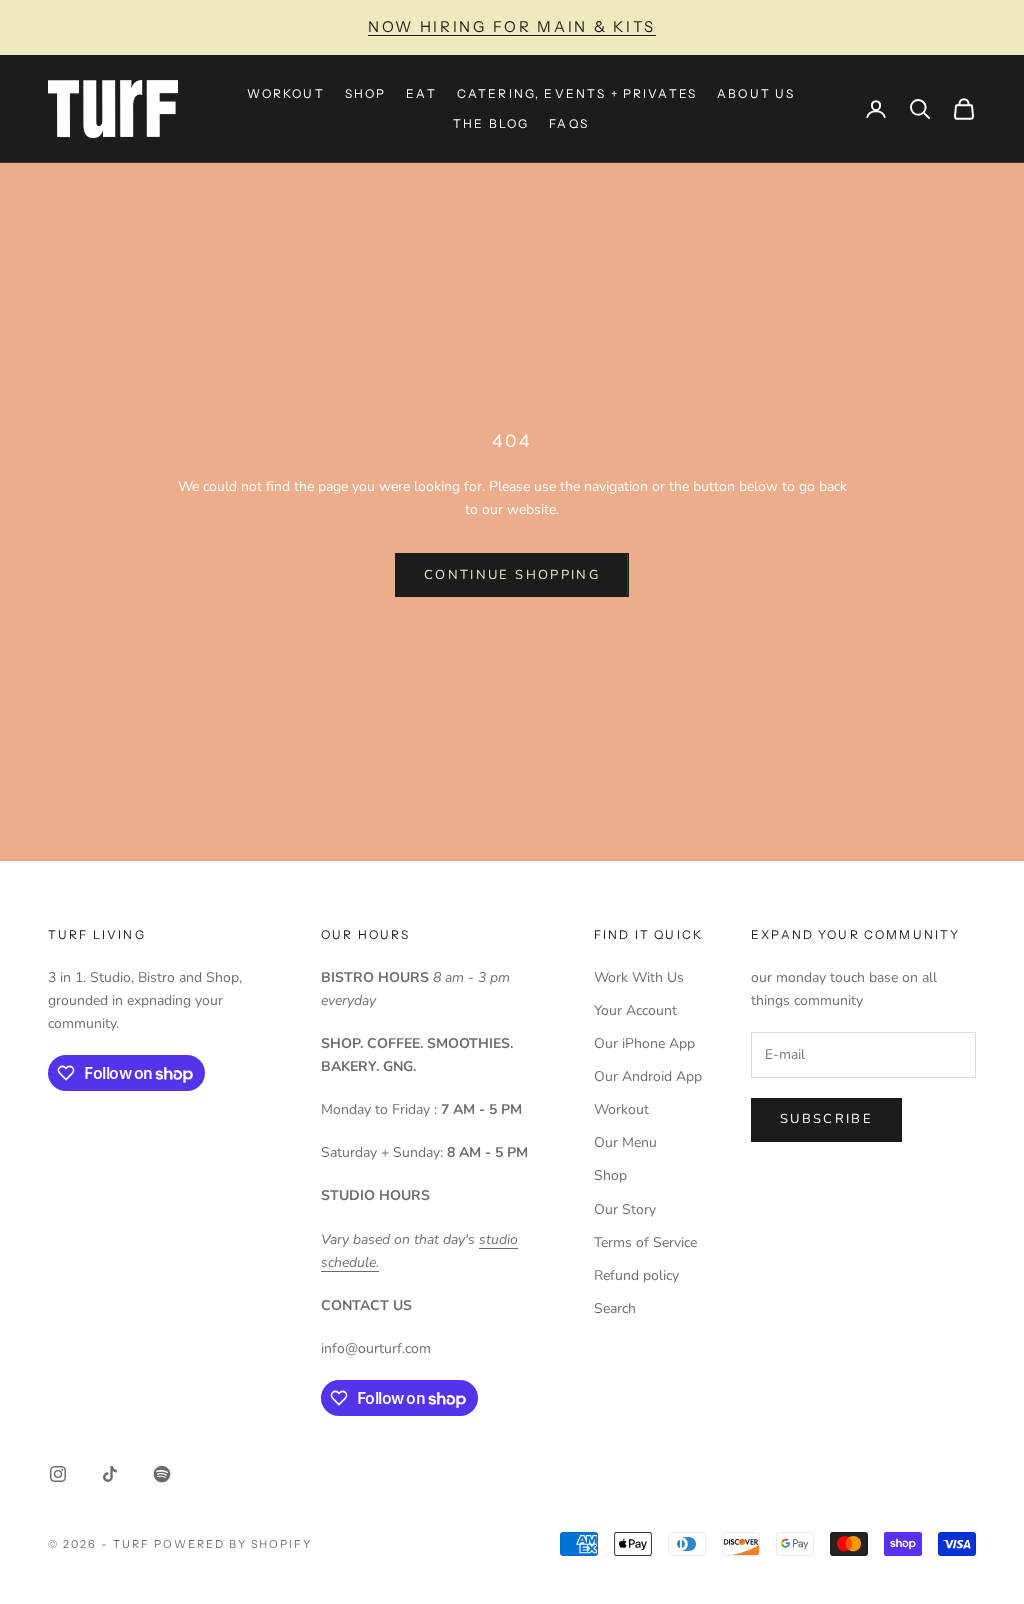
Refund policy (636, 1275)
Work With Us (639, 977)
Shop (366, 93)
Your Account (635, 1010)
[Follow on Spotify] (162, 1474)
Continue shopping (512, 575)
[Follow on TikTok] (110, 1474)
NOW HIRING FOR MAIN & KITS (512, 26)
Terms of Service (645, 1242)
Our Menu (625, 1142)
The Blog (491, 123)
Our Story (625, 1209)
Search (615, 1308)
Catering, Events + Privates (577, 93)
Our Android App (648, 1076)
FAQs (569, 123)
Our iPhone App (644, 1043)
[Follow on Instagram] (58, 1474)
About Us (756, 93)
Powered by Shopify (233, 1544)
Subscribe (826, 1119)
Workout (286, 93)
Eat (421, 93)
